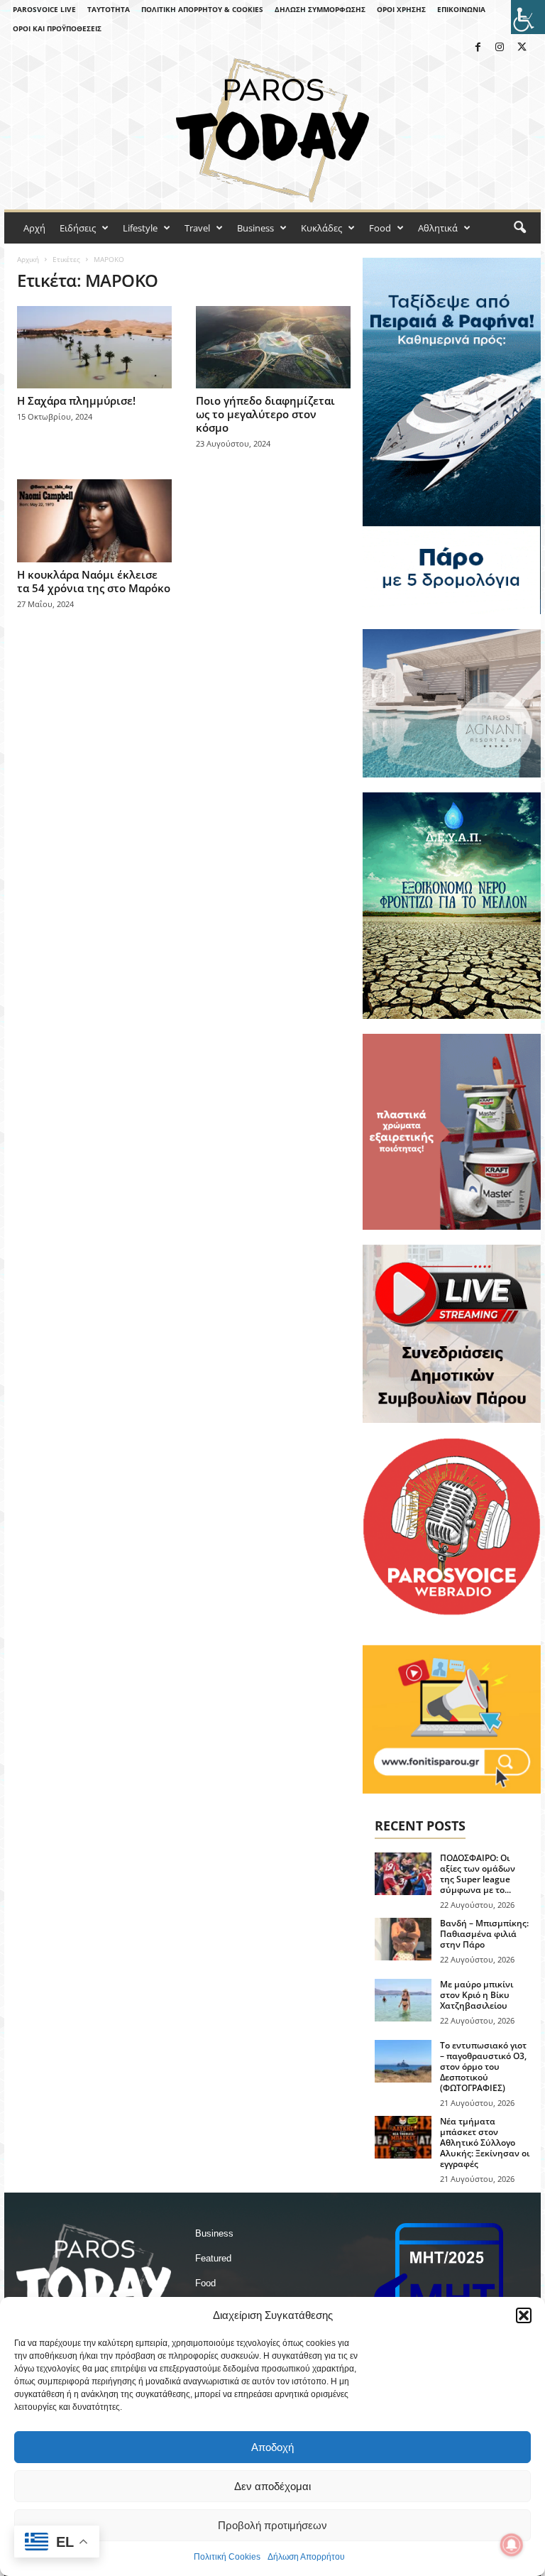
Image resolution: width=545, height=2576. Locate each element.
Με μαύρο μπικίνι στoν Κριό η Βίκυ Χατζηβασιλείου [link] (477, 1995)
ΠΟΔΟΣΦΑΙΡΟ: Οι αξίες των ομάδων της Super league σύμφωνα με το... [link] (478, 1874)
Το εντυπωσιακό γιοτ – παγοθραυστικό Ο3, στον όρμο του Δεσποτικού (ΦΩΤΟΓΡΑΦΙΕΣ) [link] (483, 2067)
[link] (528, 17)
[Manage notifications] (512, 2545)
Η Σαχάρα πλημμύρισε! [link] (76, 400)
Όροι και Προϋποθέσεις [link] (57, 28)
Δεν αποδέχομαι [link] (272, 2486)
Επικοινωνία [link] (461, 9)
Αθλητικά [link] (438, 228)
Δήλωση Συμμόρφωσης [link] (320, 9)
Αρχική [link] (28, 259)
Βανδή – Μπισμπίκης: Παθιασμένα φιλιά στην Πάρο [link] (484, 1934)
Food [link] (380, 228)
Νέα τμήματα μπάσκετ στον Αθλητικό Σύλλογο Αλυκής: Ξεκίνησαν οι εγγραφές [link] (485, 2143)
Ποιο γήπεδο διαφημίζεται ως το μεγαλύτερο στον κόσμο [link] (265, 414)
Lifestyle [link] (140, 228)
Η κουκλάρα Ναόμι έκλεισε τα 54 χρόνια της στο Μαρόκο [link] (94, 581)
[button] (524, 2315)
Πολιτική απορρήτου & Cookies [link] (202, 9)
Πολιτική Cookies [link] (227, 2557)
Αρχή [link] (34, 228)
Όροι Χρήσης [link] (401, 9)
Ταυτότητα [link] (109, 9)
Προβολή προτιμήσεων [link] (272, 2525)
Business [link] (255, 228)
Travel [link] (197, 228)
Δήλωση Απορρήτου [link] (306, 2557)
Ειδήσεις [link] (78, 228)
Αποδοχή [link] (272, 2447)
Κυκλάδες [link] (321, 228)
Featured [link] (213, 2258)
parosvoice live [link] (44, 9)
